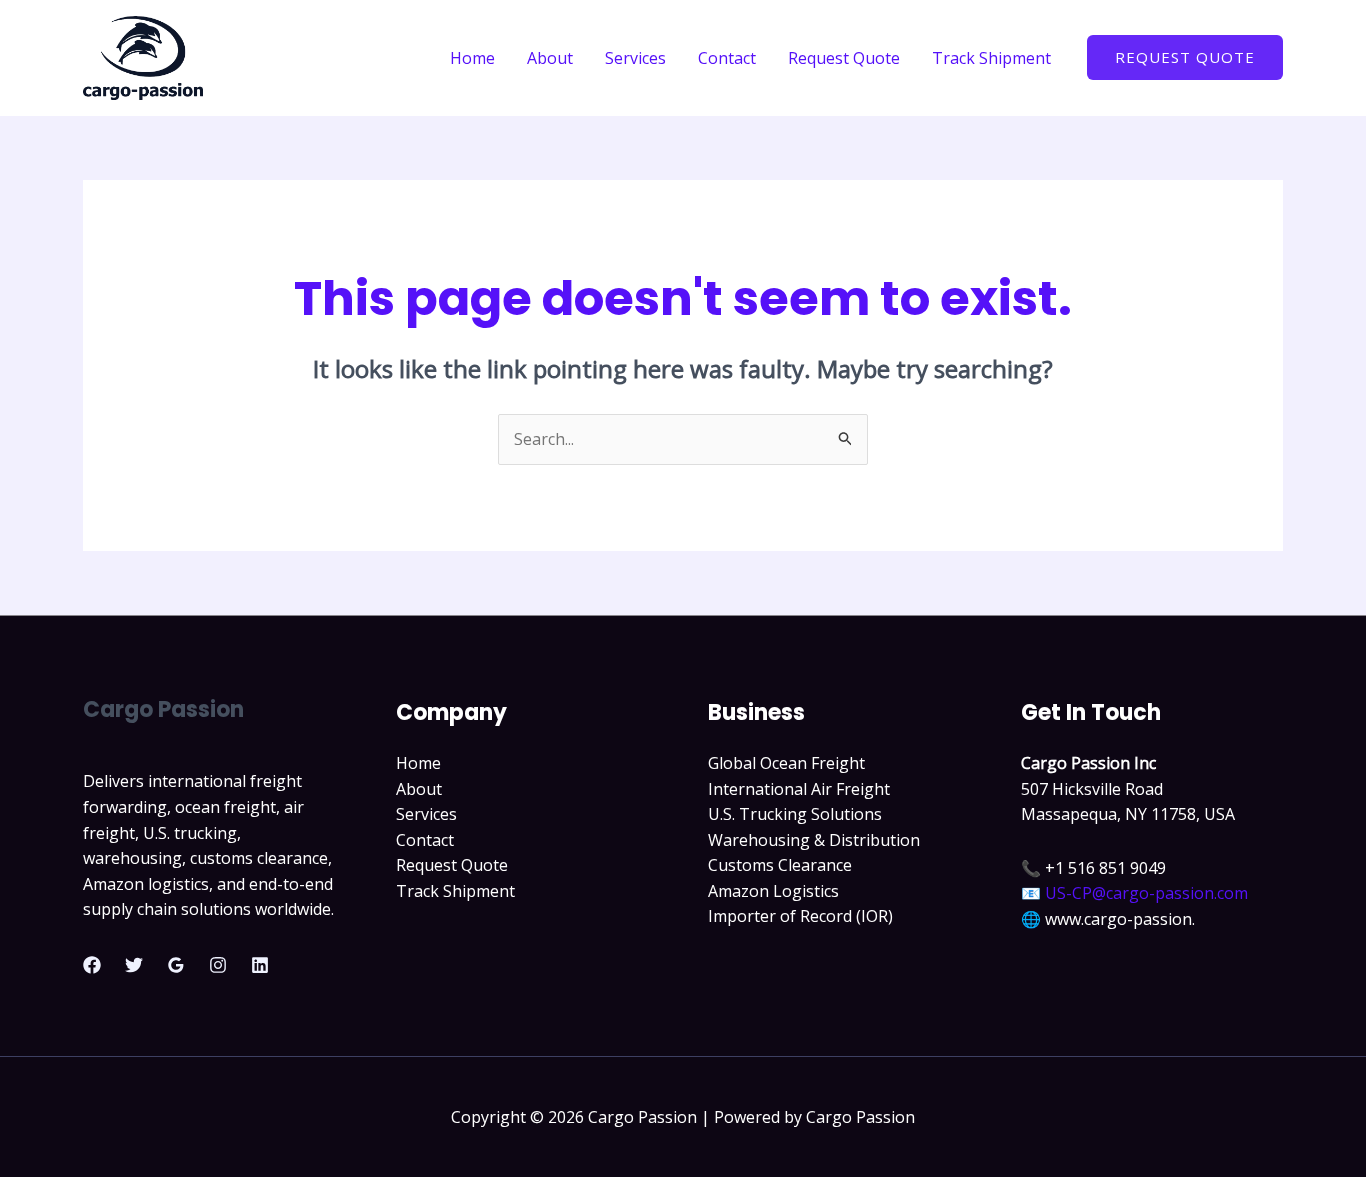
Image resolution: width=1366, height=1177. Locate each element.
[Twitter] (134, 965)
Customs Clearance (780, 865)
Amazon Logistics (773, 891)
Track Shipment (991, 58)
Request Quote (844, 58)
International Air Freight (799, 789)
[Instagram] (218, 965)
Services (635, 58)
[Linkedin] (260, 965)
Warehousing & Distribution (814, 840)
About (550, 58)
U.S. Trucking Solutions (795, 814)
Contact (727, 58)
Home (472, 58)
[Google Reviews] (176, 965)
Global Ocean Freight (786, 763)
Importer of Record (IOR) (800, 916)
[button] (1185, 57)
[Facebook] (92, 965)
